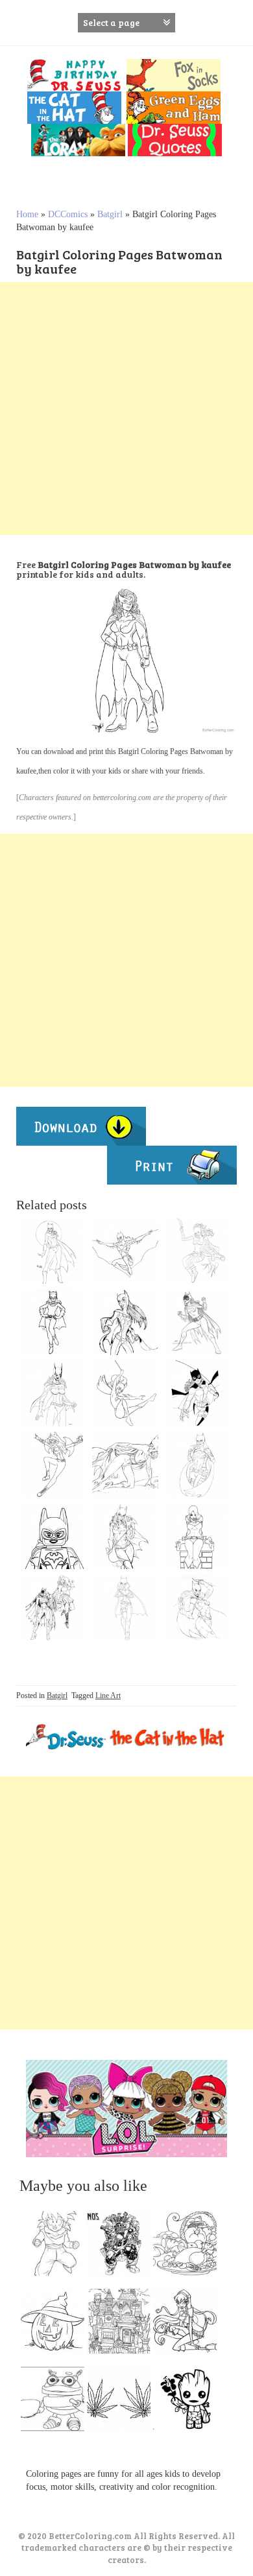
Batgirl (110, 214)
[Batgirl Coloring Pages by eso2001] (53, 1393)
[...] (56, 2247)
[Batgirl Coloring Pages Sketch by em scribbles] (198, 1322)
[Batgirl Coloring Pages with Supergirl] (53, 1607)
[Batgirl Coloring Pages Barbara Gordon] (198, 1393)
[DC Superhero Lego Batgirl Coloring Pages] (53, 1536)
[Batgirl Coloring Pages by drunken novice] (125, 1607)
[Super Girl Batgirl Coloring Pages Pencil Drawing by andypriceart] (125, 1465)
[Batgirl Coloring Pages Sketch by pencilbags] (125, 1322)
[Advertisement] (126, 408)
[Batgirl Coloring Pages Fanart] (198, 1536)
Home (27, 214)
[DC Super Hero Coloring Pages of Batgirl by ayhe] (198, 1251)
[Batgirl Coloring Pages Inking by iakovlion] (125, 1536)
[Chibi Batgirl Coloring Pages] (53, 1465)
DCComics (68, 214)
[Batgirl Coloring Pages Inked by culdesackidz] (53, 1251)
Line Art (108, 1696)
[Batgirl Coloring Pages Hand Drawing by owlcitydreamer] (125, 1251)
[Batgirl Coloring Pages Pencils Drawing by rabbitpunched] (198, 1607)
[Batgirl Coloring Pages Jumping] (125, 1393)
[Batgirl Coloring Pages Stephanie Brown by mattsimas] (198, 1465)
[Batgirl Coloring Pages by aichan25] (53, 1322)
